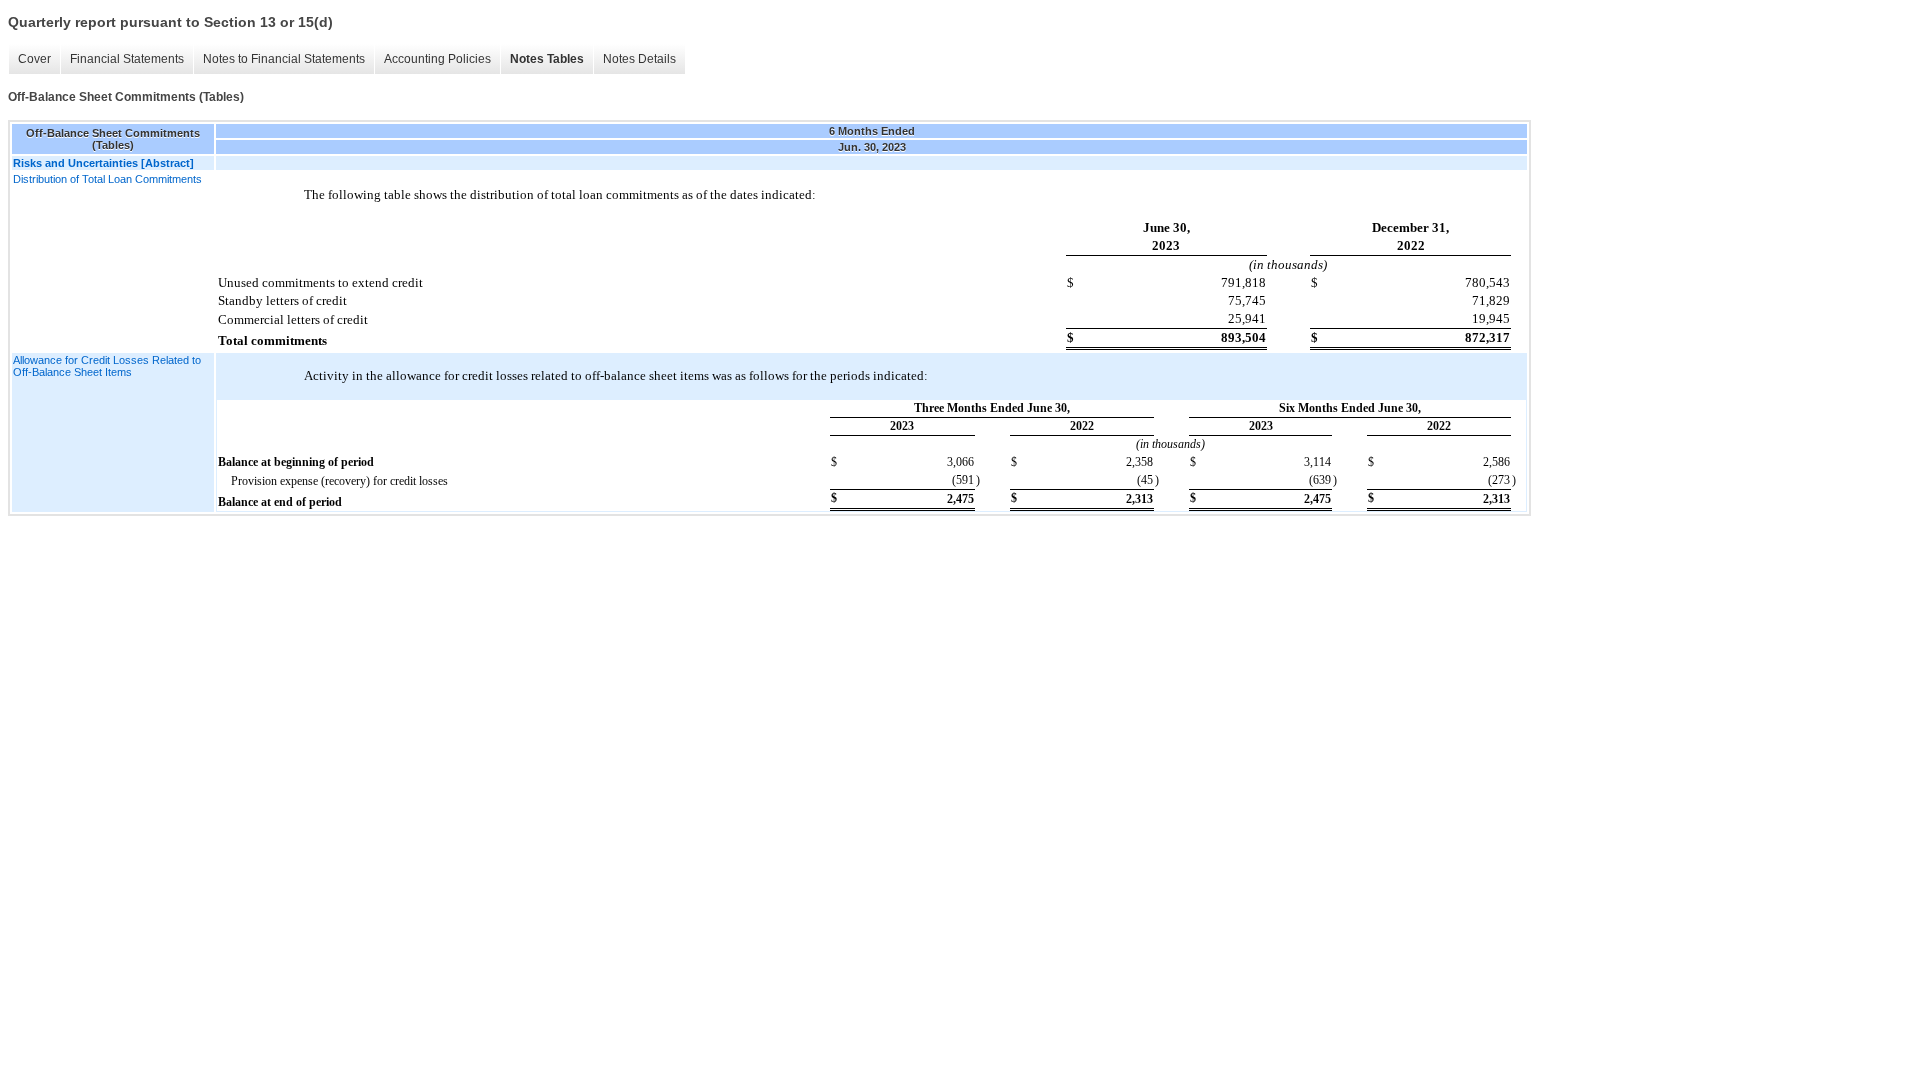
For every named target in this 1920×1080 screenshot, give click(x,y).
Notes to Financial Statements (284, 59)
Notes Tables (547, 59)
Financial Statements (127, 59)
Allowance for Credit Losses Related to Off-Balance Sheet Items (107, 366)
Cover (34, 59)
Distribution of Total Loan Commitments (107, 179)
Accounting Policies (437, 59)
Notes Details (639, 59)
